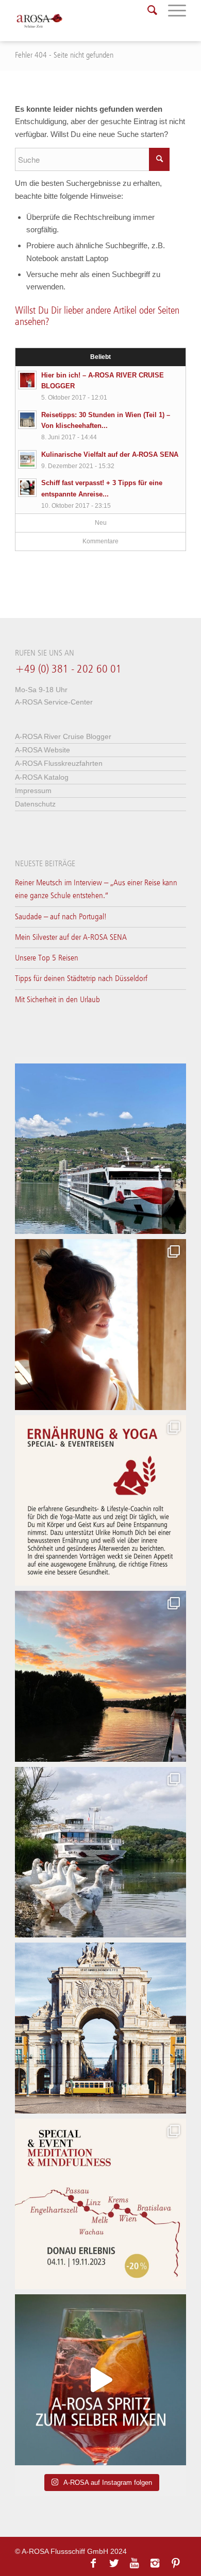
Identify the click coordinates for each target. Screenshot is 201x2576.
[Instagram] (155, 2563)
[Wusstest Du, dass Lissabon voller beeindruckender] (100, 2028)
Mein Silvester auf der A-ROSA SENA (71, 938)
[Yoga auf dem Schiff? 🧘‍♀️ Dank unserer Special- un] (100, 1501)
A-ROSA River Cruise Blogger (63, 736)
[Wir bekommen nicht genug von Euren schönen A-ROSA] (100, 1676)
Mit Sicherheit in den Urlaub (57, 1000)
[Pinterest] (176, 2563)
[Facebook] (93, 2563)
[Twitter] (114, 2563)
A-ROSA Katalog (42, 777)
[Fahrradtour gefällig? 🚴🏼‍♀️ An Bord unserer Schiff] (100, 1852)
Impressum (33, 791)
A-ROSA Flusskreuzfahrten (59, 763)
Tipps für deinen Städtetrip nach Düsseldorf (81, 979)
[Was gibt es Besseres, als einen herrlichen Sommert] (100, 2380)
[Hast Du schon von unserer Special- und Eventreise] (100, 2204)
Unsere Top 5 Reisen (47, 958)
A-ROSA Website (43, 750)
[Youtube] (135, 2563)
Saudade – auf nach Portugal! (61, 917)
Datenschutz (35, 804)
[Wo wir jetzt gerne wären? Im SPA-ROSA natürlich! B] (100, 1325)
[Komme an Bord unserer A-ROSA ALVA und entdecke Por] (100, 1149)
